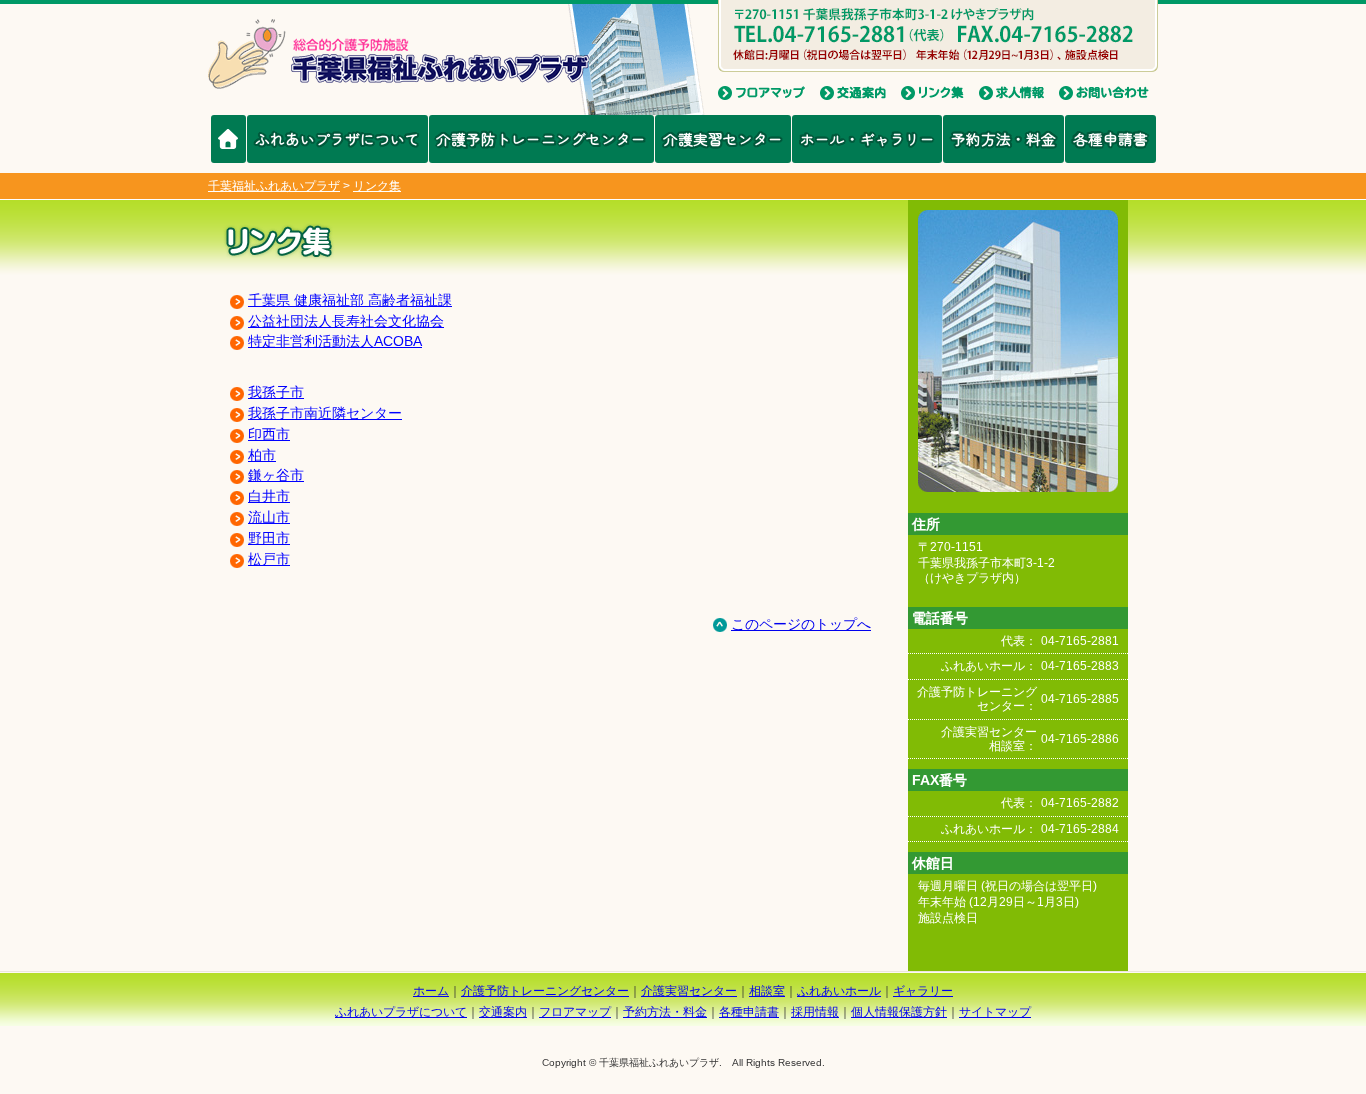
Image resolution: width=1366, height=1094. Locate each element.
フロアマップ (575, 1012)
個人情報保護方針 (899, 1012)
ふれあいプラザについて (337, 138)
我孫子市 (276, 392)
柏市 (262, 455)
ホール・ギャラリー (867, 138)
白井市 (269, 496)
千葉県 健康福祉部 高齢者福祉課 (350, 300)
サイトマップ (995, 1012)
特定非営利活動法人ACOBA (335, 341)
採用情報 (815, 1012)
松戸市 (269, 559)
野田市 (269, 538)
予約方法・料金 (1003, 138)
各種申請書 (1110, 138)
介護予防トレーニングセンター (541, 138)
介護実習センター (723, 138)
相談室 (767, 991)
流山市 (269, 517)
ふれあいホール (839, 991)
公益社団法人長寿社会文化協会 (346, 321)
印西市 (269, 434)
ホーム (431, 991)
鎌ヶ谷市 (276, 475)
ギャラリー (923, 991)
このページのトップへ (801, 624)
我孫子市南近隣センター (325, 413)
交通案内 (503, 1012)
